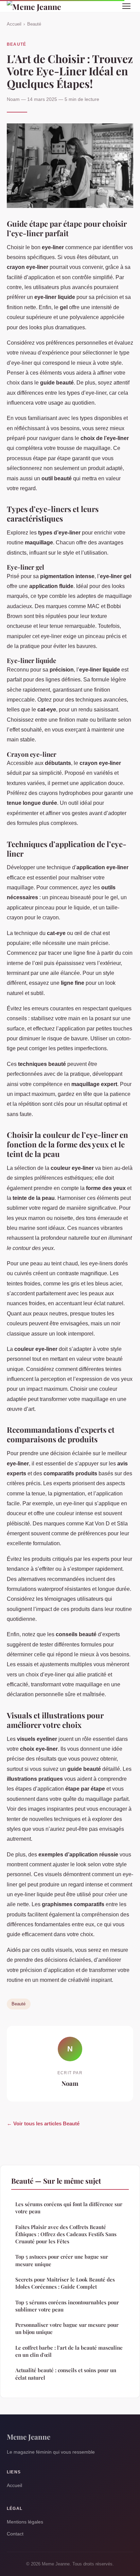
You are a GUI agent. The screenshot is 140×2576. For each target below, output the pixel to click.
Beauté (34, 24)
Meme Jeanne (29, 2437)
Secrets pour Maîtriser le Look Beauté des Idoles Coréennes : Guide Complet (65, 2283)
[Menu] (126, 6)
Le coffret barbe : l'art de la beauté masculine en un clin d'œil (69, 2351)
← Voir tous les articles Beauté (43, 2123)
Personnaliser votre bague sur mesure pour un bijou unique (67, 2328)
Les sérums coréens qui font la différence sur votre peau (69, 2208)
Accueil (14, 24)
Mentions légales (25, 2522)
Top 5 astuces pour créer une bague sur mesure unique (62, 2260)
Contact (15, 2534)
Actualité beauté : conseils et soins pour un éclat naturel (66, 2374)
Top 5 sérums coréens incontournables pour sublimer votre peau (67, 2306)
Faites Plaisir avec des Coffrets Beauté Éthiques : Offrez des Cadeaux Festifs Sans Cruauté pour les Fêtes (66, 2234)
